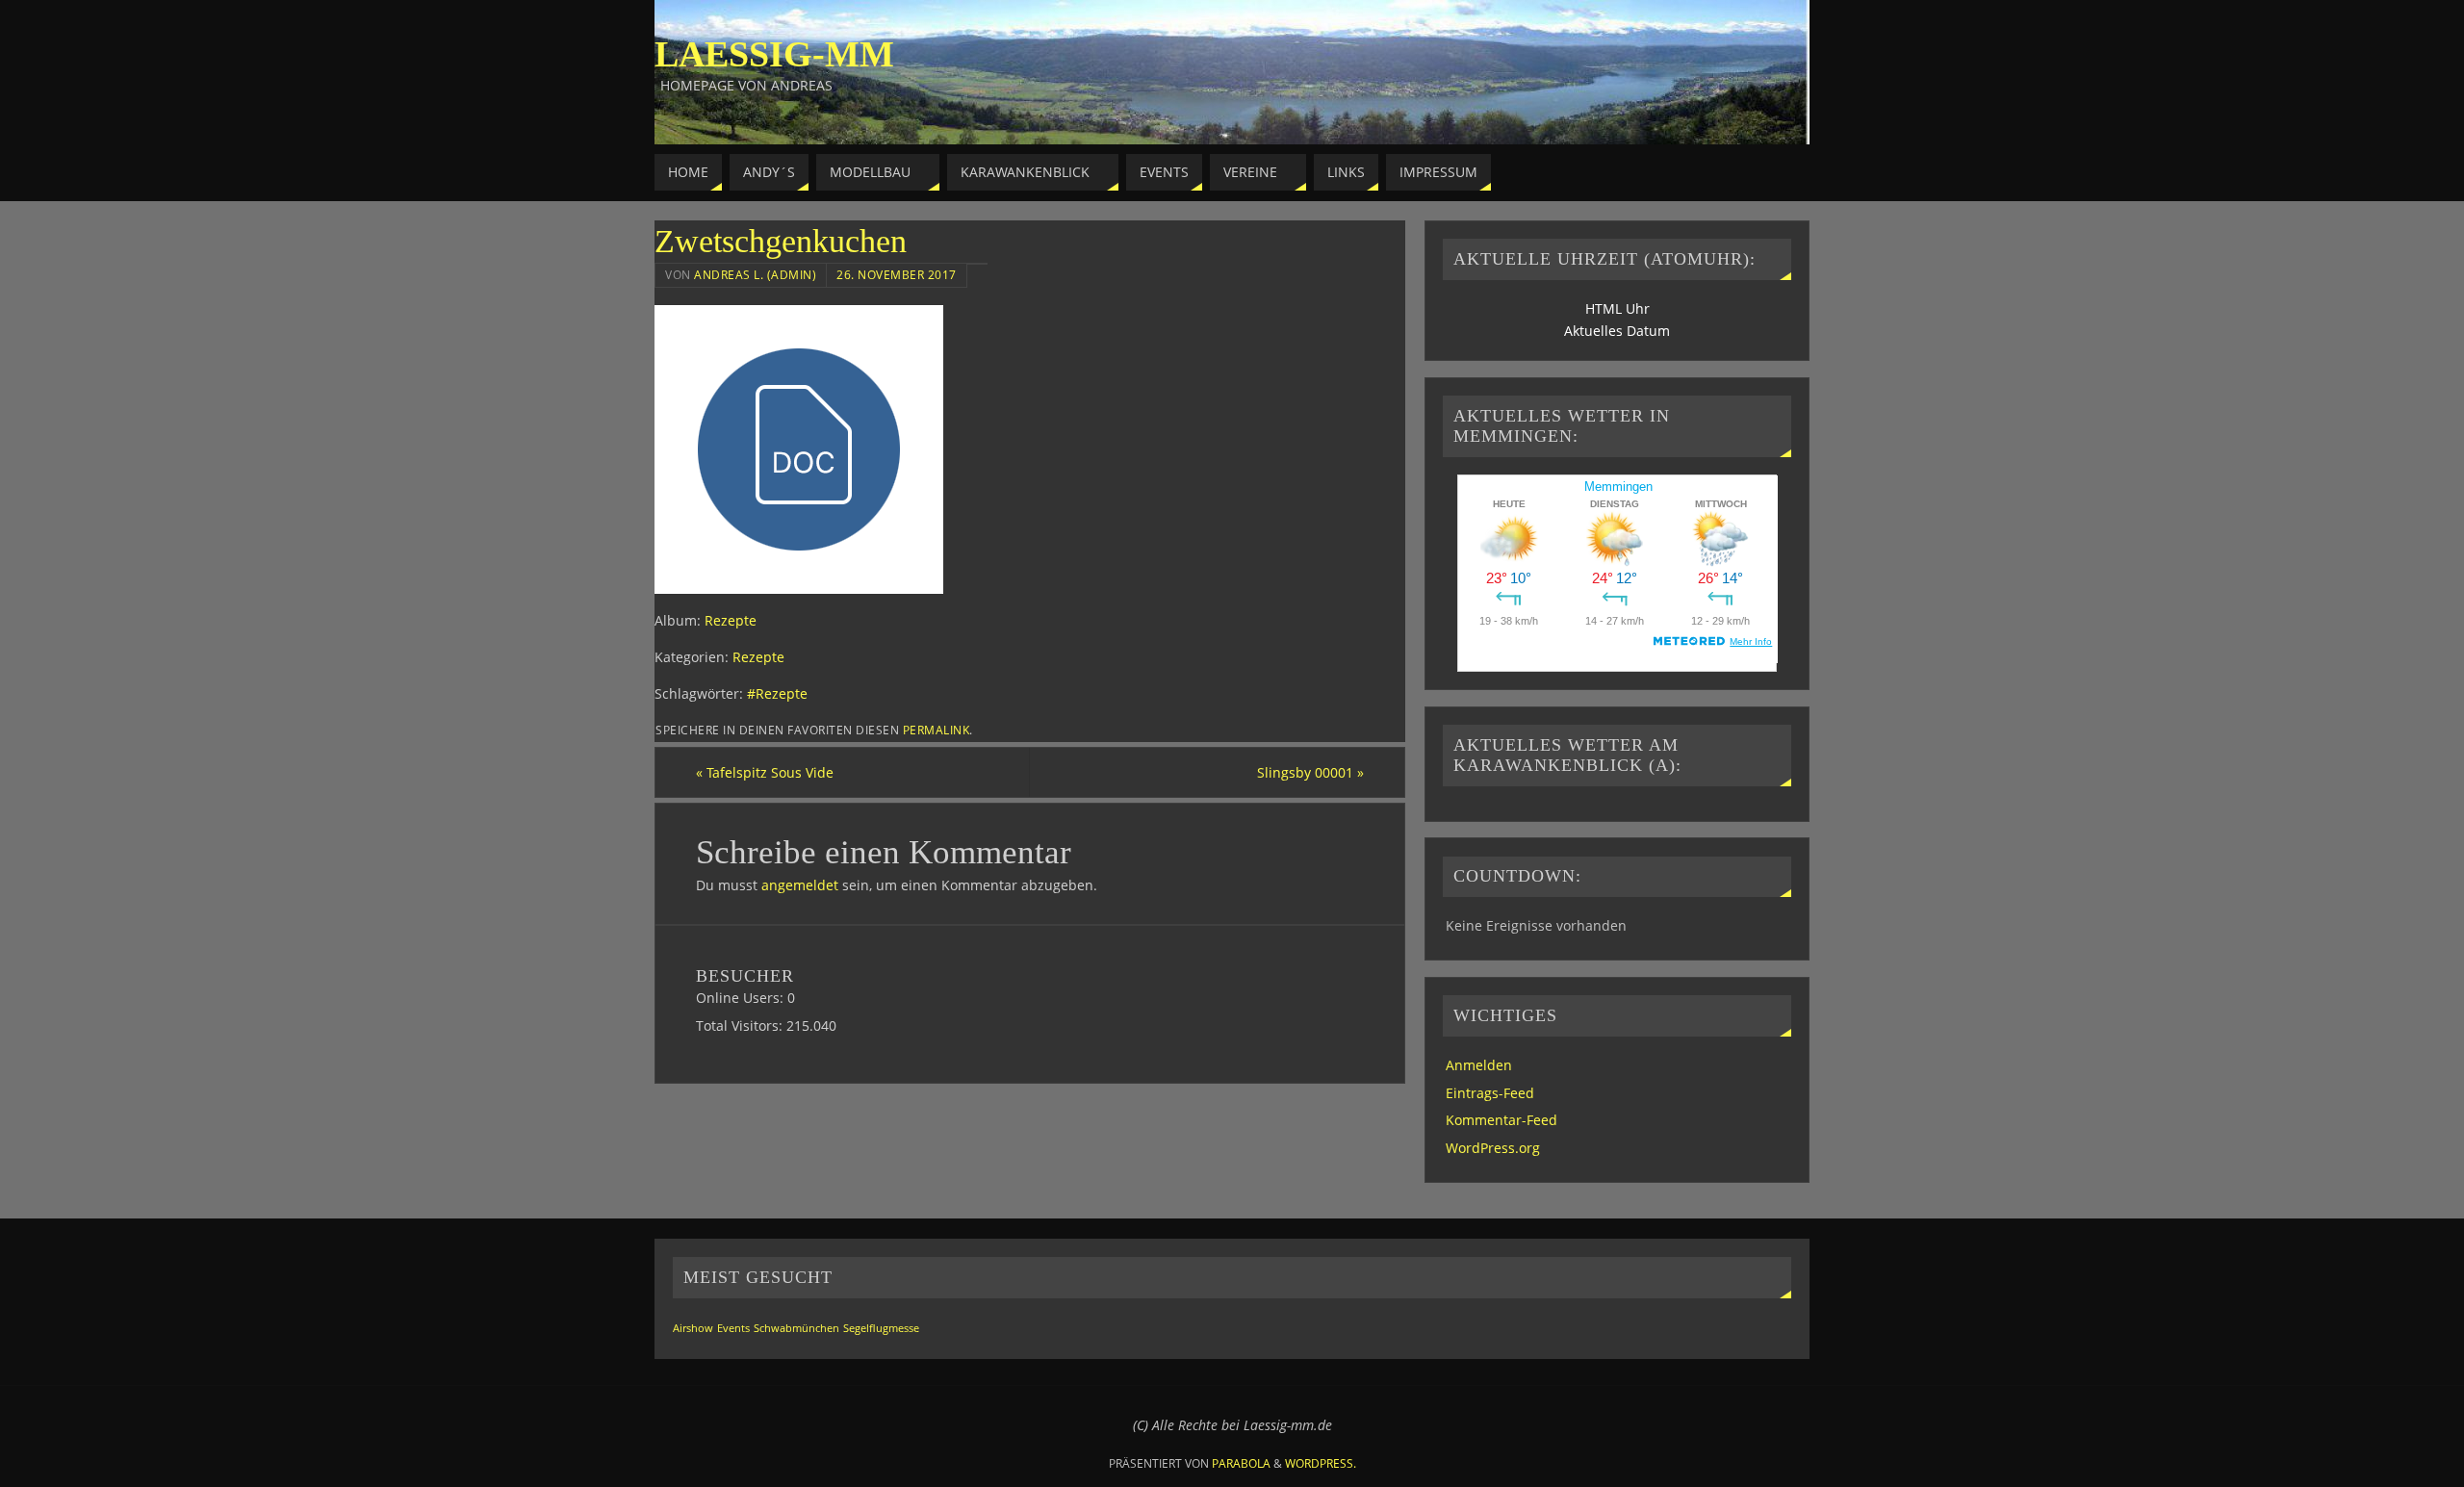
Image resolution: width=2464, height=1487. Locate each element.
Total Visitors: (741, 1026)
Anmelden (1479, 1065)
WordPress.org (1493, 1148)
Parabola (1241, 1463)
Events (733, 1328)
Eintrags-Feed (1490, 1093)
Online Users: (742, 998)
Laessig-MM (774, 54)
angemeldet (800, 885)
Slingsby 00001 (1310, 772)
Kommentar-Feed (1501, 1120)
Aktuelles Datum (1617, 331)
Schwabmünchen (796, 1328)
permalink (937, 730)
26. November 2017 (897, 274)
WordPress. (1321, 1463)
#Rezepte (777, 693)
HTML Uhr (1617, 308)
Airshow (693, 1328)
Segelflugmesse (881, 1328)
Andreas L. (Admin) (755, 274)
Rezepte (731, 620)
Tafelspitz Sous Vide (765, 772)
